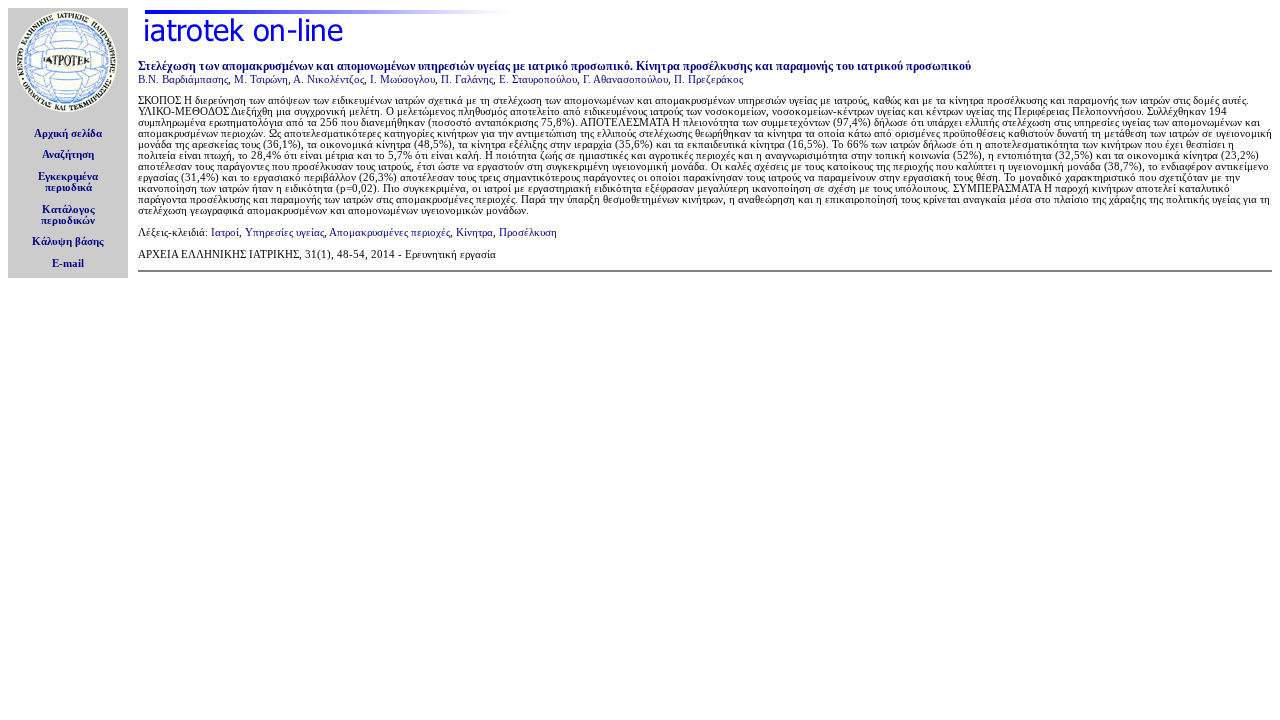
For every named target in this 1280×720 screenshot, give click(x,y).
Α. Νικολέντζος (328, 79)
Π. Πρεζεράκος (708, 79)
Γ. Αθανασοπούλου (625, 79)
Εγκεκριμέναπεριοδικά (68, 182)
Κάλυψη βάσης (68, 241)
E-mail (68, 263)
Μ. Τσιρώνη (261, 79)
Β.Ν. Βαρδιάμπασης (183, 79)
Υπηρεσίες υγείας (284, 232)
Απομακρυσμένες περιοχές (389, 232)
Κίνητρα (474, 232)
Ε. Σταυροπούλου (538, 79)
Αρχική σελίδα (68, 133)
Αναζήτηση (68, 154)
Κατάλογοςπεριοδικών (68, 215)
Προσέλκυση (528, 232)
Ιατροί (225, 232)
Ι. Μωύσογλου (402, 79)
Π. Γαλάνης (467, 79)
